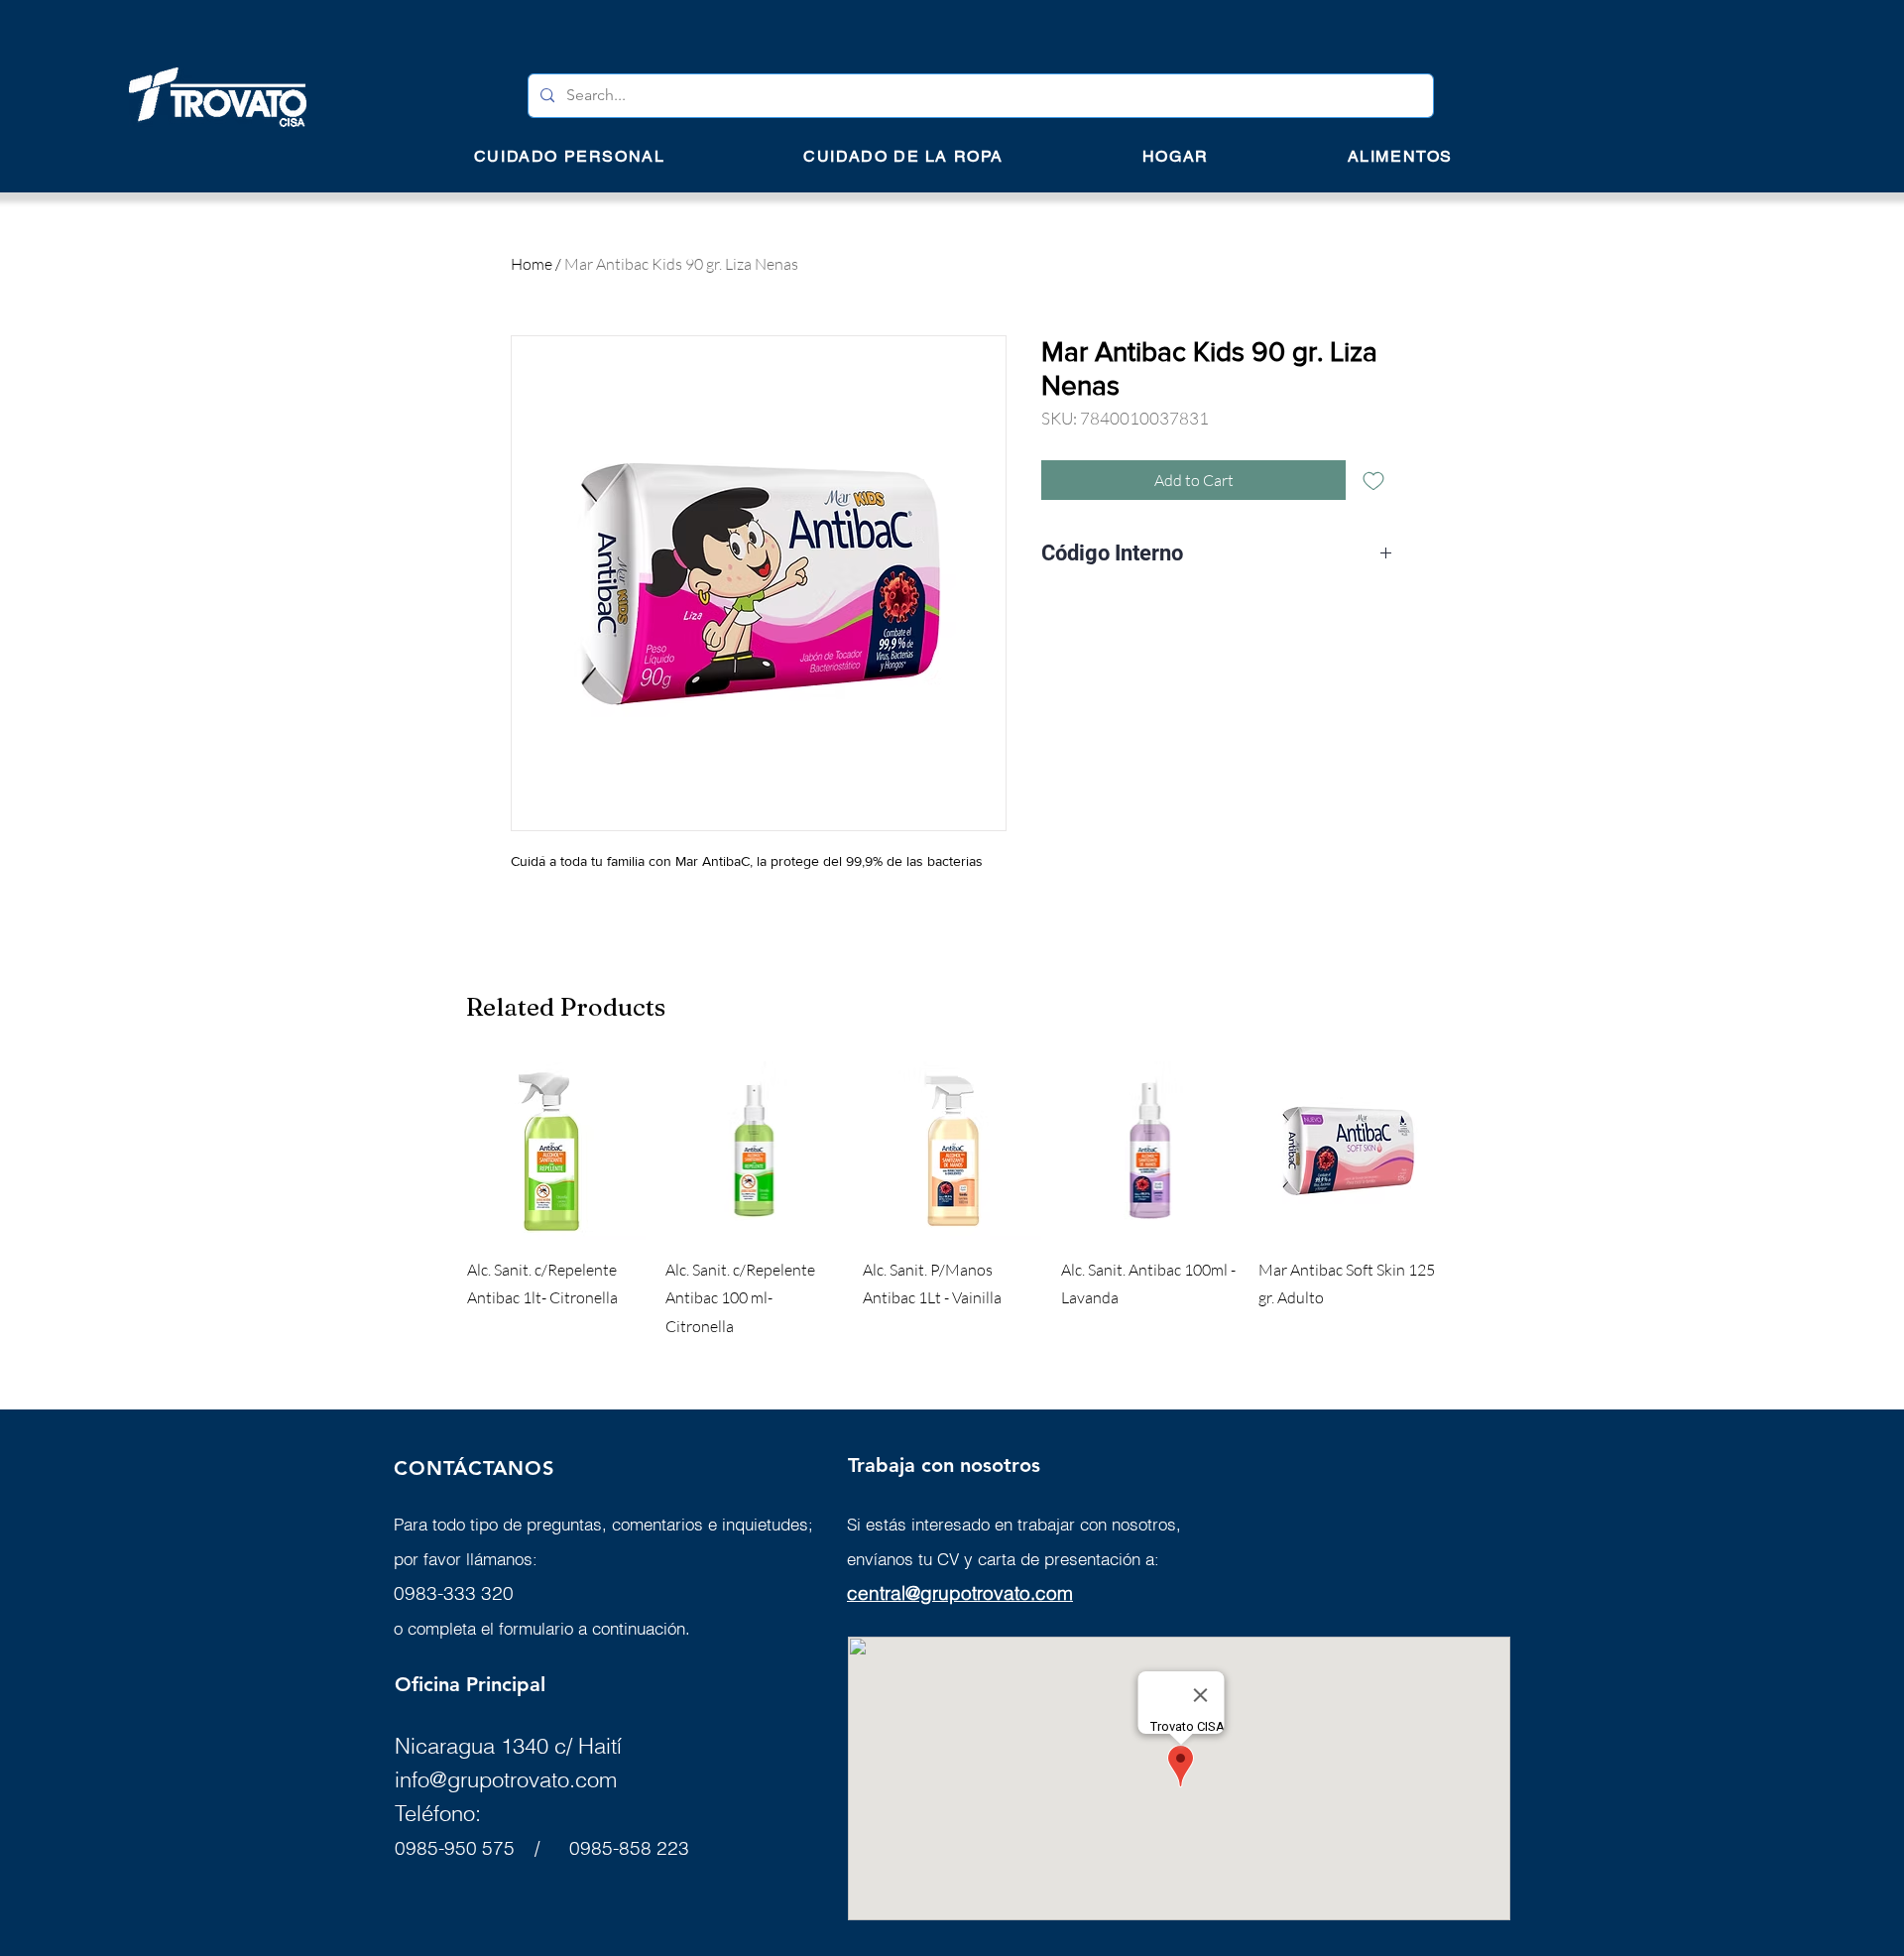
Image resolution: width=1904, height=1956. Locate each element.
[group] (952, 1201)
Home (532, 264)
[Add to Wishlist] (1373, 480)
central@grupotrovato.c (947, 1593)
